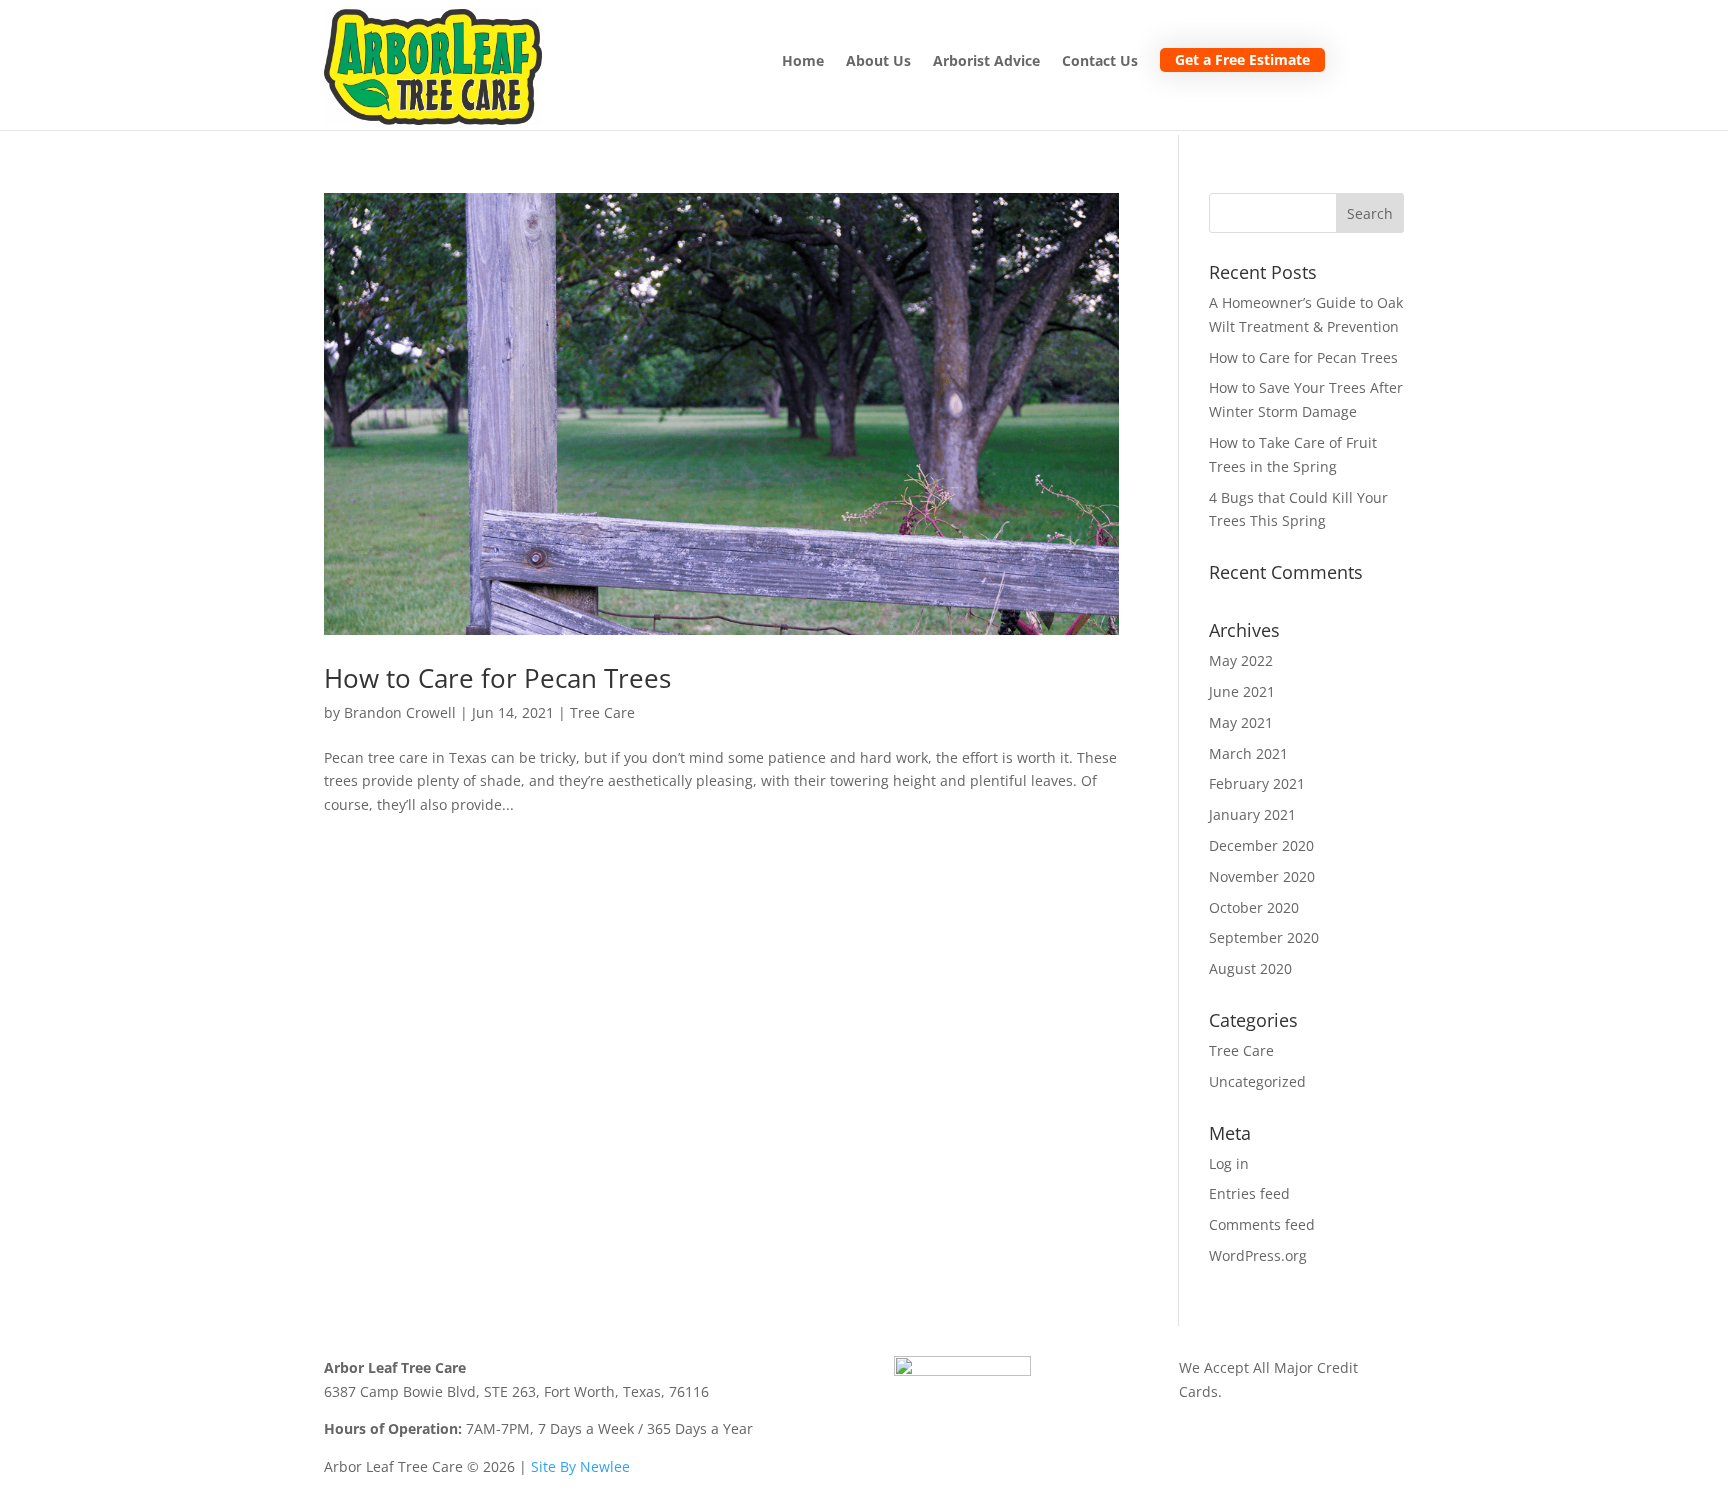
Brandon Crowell (400, 712)
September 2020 (1264, 937)
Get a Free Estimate (1242, 59)
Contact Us (1100, 62)
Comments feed (1262, 1224)
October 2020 (1254, 907)
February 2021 (1257, 783)
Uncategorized (1257, 1081)
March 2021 (1248, 753)
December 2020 (1261, 845)
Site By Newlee (580, 1466)
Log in (1229, 1163)
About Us (878, 62)
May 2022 (1241, 660)
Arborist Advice (986, 62)
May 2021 (1241, 722)
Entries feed (1249, 1193)
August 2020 (1250, 968)
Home (803, 62)
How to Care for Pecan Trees (497, 678)
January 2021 (1252, 814)
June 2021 (1242, 691)
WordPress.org (1258, 1255)
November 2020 (1262, 876)
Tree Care (602, 712)
